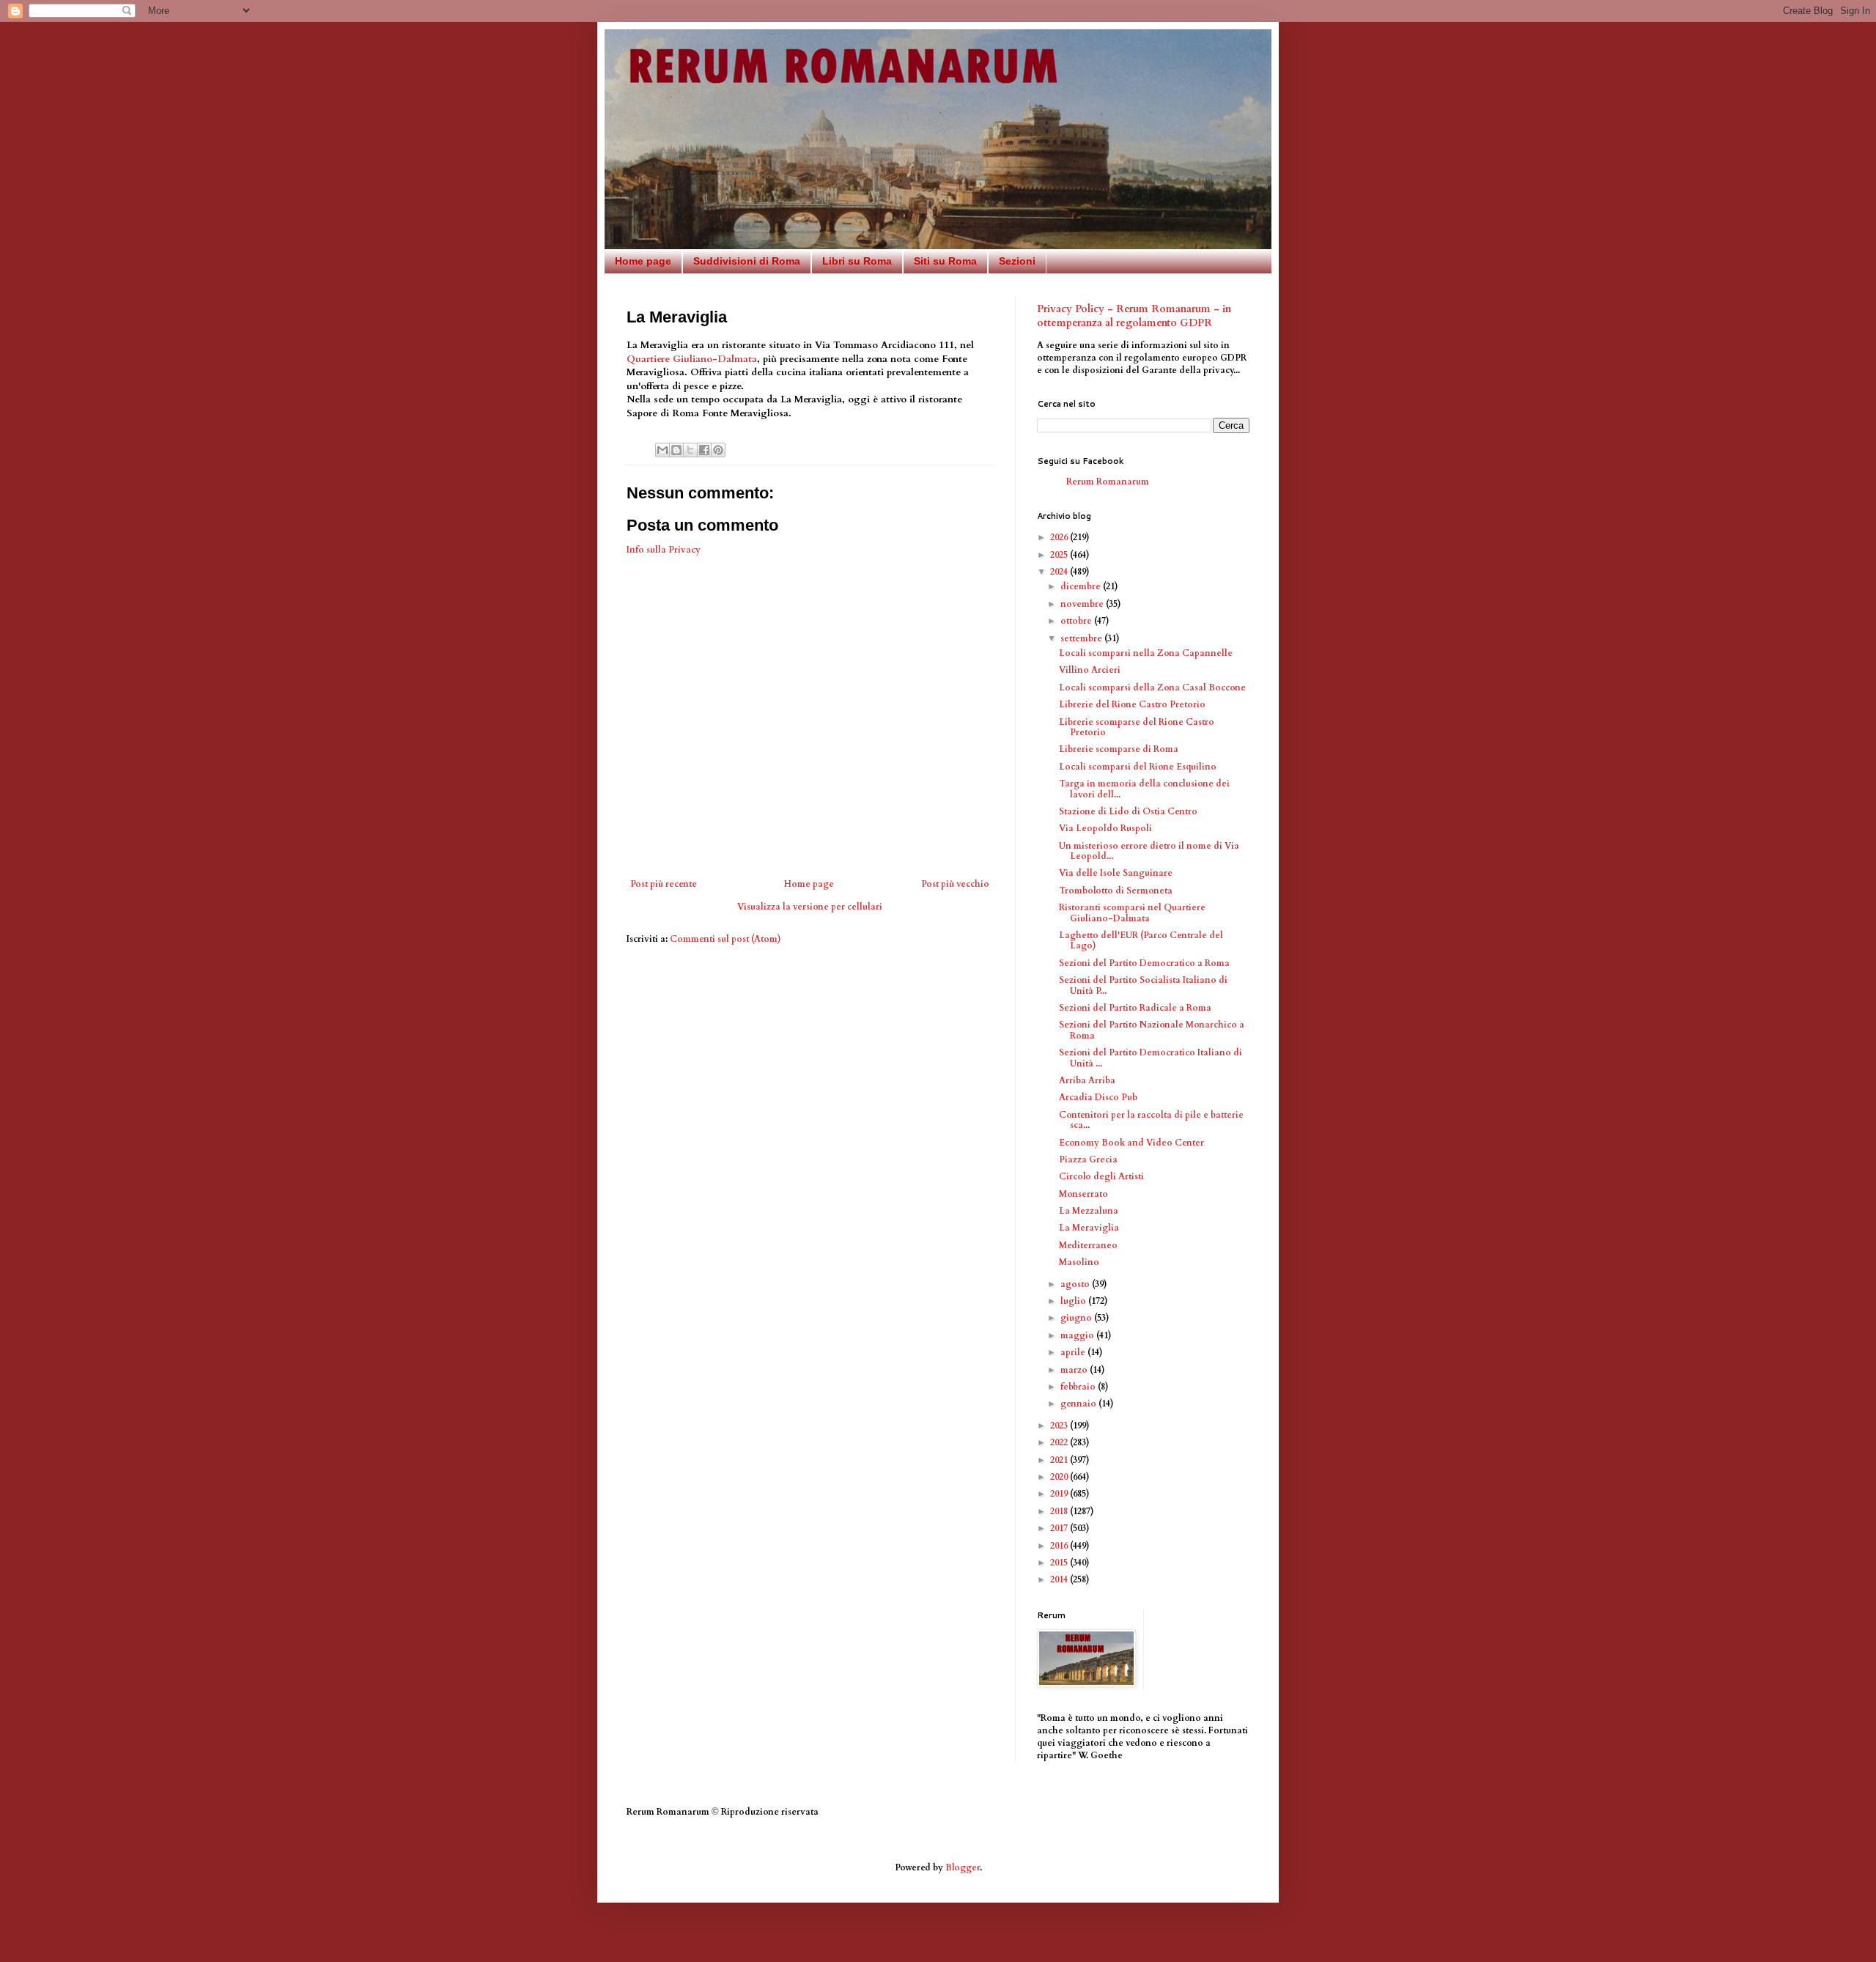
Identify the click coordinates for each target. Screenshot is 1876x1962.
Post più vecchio (955, 884)
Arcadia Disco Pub (1098, 1097)
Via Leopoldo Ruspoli (1105, 828)
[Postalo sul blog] (676, 450)
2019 (1060, 1494)
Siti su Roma (945, 261)
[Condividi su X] (690, 450)
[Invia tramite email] (662, 450)
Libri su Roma (857, 261)
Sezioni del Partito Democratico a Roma (1144, 963)
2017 (1060, 1528)
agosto (1076, 1284)
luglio (1074, 1301)
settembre (1082, 638)
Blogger (963, 1867)
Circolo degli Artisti (1101, 1176)
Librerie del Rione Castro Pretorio (1132, 704)
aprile (1074, 1352)
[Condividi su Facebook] (704, 450)
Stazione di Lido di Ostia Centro (1128, 811)
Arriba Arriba (1087, 1080)
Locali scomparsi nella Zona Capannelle (1146, 653)
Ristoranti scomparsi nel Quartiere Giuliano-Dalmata (1132, 912)
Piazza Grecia (1088, 1159)
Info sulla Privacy (664, 550)
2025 (1060, 555)
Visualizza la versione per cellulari (810, 907)
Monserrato (1083, 1194)
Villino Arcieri (1090, 670)
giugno (1077, 1318)
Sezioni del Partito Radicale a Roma (1135, 1008)
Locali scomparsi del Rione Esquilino (1138, 767)
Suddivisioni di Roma (747, 261)
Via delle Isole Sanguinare (1116, 873)
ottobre (1077, 621)
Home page (643, 261)
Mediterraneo (1088, 1245)
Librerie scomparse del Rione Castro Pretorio (1137, 727)
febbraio (1079, 1387)
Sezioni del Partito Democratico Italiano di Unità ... (1151, 1058)
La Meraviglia (1089, 1228)
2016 (1060, 1546)
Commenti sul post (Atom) (725, 939)
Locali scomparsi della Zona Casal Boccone (1152, 687)
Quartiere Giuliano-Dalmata (692, 359)
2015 (1060, 1563)
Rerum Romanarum (1108, 482)
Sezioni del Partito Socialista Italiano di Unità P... (1143, 985)
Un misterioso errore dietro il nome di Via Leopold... (1149, 851)
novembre (1083, 604)
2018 (1060, 1511)
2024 (1060, 572)
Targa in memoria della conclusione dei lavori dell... (1144, 789)
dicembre (1082, 586)
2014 (1060, 1579)
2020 (1060, 1477)
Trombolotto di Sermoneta (1116, 890)
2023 (1060, 1426)
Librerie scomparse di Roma (1119, 749)
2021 (1060, 1460)
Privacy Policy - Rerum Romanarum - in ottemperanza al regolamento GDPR (1134, 316)
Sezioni (1017, 261)
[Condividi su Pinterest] (718, 450)
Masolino (1079, 1262)
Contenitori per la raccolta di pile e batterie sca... (1151, 1120)
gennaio (1079, 1404)
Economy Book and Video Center (1131, 1143)
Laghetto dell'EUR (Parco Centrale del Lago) (1141, 940)
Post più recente (664, 884)
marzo (1075, 1370)
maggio (1078, 1335)
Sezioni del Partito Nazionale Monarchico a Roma (1152, 1030)
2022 (1060, 1442)
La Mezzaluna (1089, 1211)
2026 (1060, 537)
